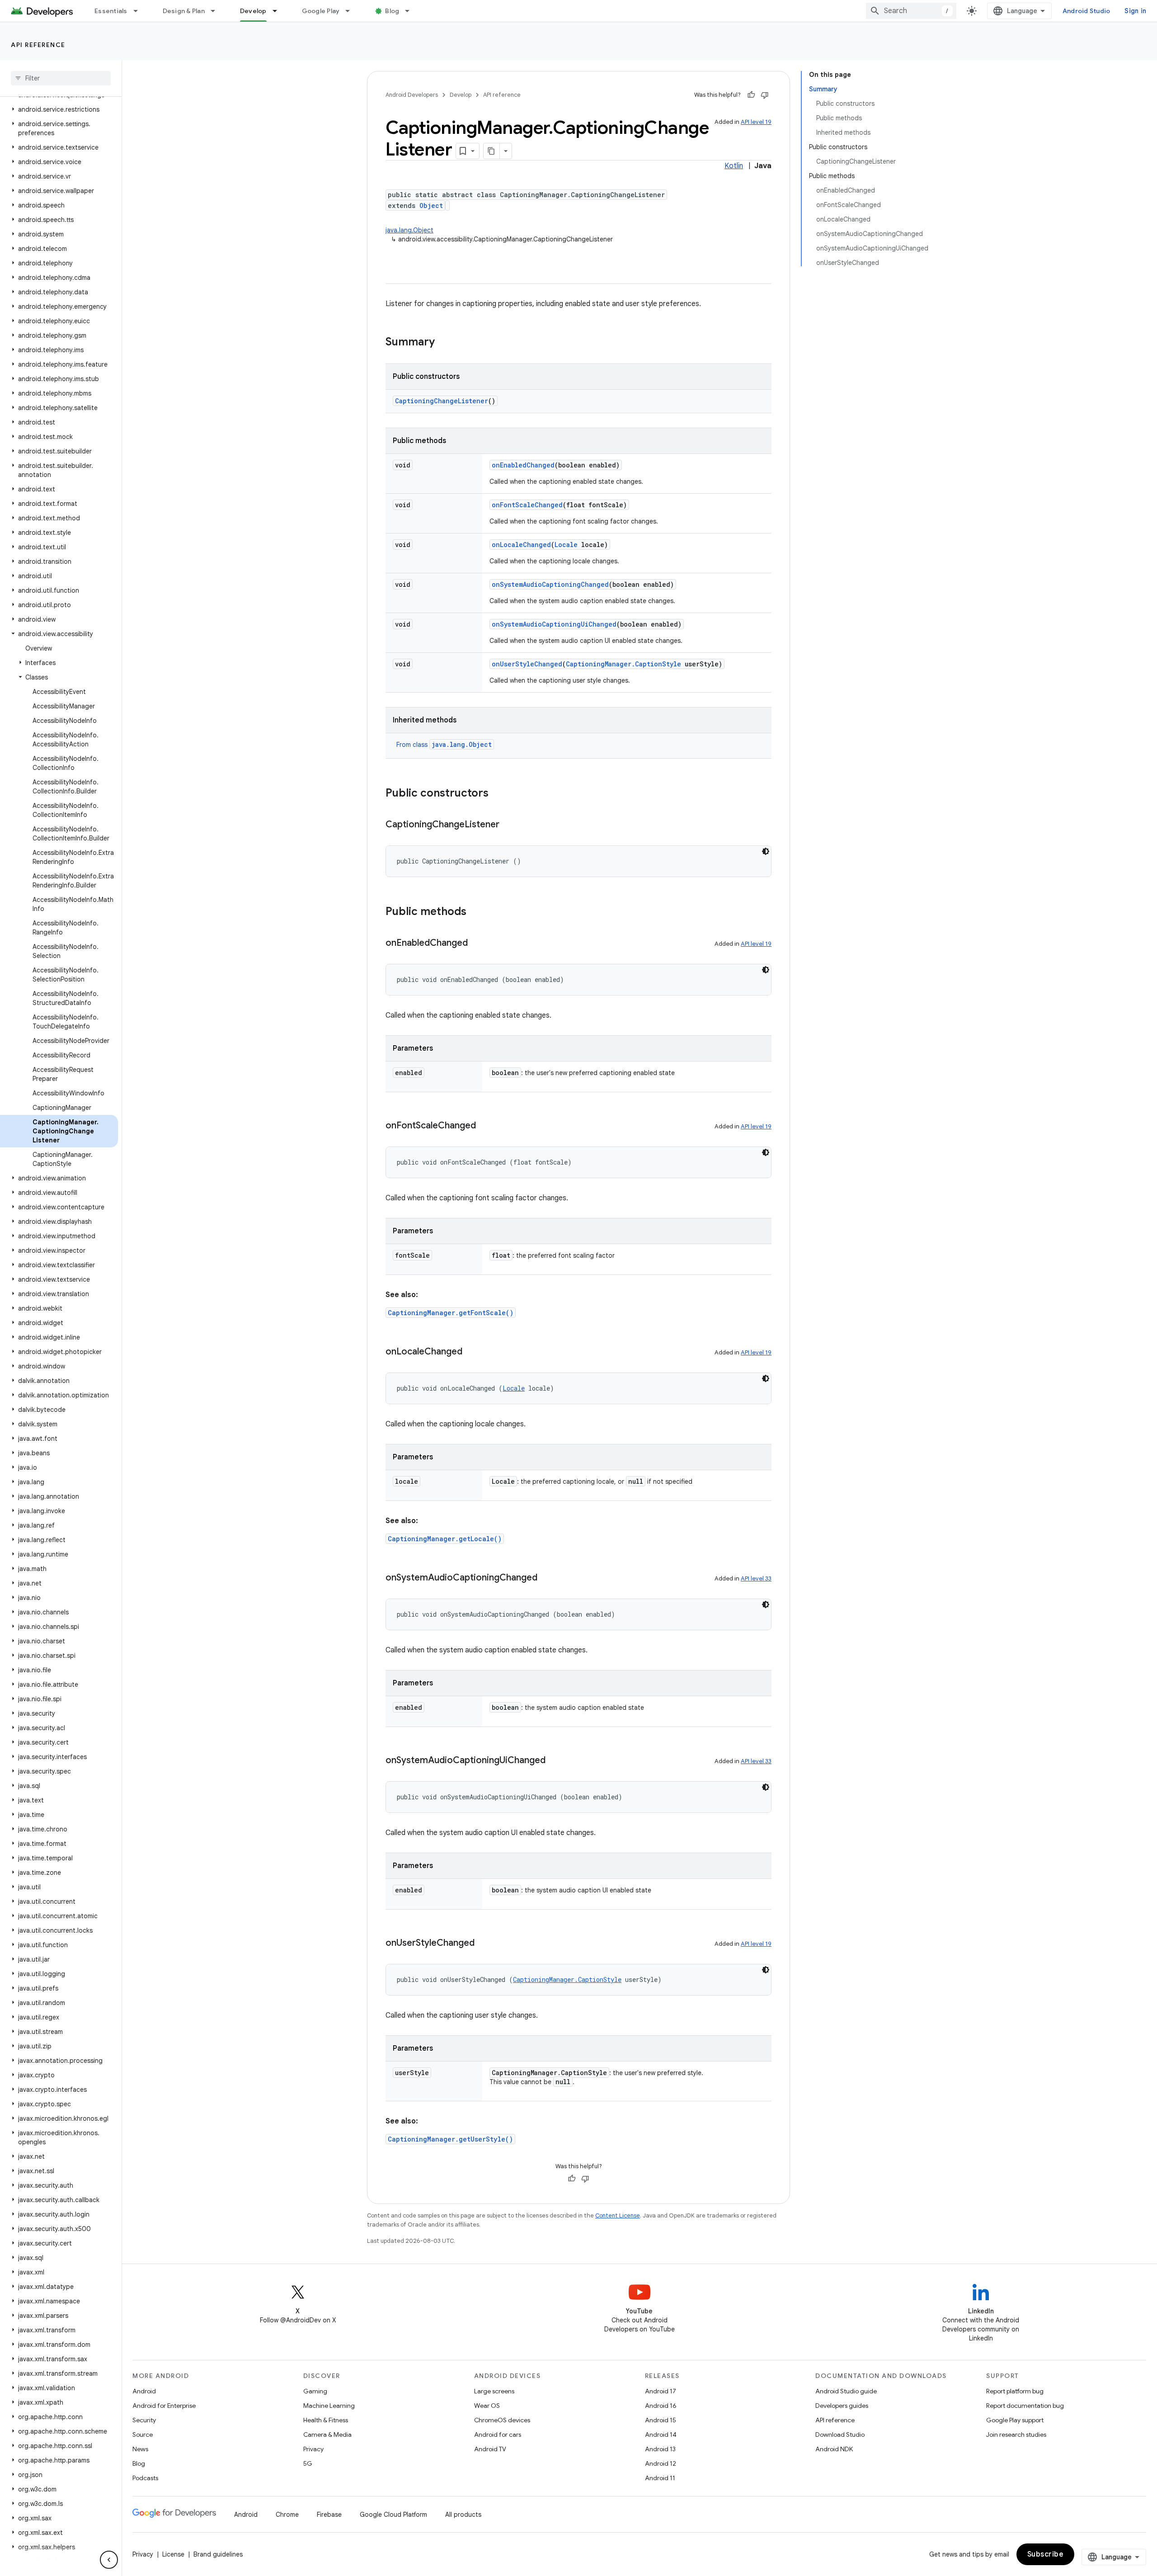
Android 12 (661, 2463)
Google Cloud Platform (393, 2515)
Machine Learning (329, 2406)
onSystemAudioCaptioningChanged (550, 584)
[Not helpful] (765, 95)
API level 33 (756, 1578)
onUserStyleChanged (527, 664)
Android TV (490, 2449)
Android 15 (661, 2420)
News (140, 2449)
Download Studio (840, 2434)
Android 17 (661, 2391)
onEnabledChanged (523, 465)
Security (144, 2420)
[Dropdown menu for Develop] (279, 11)
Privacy (313, 2449)
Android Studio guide (846, 2391)
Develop (253, 11)
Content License (618, 2215)
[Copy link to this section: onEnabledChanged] (477, 944)
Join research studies (1016, 2434)
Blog (392, 11)
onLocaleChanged (521, 545)
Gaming (315, 2391)
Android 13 (660, 2449)
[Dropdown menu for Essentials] (140, 11)
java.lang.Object (409, 230)
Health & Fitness (326, 2420)
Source (143, 2434)
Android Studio (1086, 11)
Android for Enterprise (164, 2406)
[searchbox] (61, 78)
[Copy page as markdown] (492, 151)
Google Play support (1015, 2420)
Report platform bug (1015, 2391)
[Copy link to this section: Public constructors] (498, 794)
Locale (566, 545)
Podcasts (145, 2478)
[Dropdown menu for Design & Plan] (217, 11)
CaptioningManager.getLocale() (445, 1539)
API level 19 (756, 122)
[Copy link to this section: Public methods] (475, 912)
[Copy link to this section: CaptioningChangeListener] (508, 825)
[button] (59, 109)
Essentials (111, 11)
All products (463, 2515)
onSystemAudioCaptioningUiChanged (554, 624)
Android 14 (661, 2434)
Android (144, 2391)
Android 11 (660, 2478)
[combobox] (911, 11)
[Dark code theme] (766, 851)
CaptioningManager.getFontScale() (451, 1313)
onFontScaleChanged (527, 505)
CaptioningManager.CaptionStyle (623, 664)
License (173, 2554)
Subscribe (1046, 2554)
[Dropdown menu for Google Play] (352, 11)
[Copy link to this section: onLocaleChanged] (471, 1352)
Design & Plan (184, 11)
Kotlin (734, 166)
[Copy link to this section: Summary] (444, 343)
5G (308, 2463)
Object (431, 205)
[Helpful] (751, 95)
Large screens (494, 2391)
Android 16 (661, 2406)
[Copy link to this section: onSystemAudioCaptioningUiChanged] (555, 1761)
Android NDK (834, 2449)
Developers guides (842, 2406)
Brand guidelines (218, 2554)
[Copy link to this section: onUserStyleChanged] (484, 1944)
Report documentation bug (1025, 2406)
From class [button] (444, 745)
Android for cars (498, 2434)
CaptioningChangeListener (442, 401)
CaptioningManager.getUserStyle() (450, 2139)
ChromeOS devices (502, 2420)
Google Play (321, 11)
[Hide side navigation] (109, 2560)
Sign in (1135, 11)
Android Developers (412, 95)
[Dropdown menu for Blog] (411, 11)
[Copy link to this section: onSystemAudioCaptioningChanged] (546, 1578)
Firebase (329, 2515)
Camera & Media (327, 2434)
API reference (38, 45)
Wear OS (487, 2406)
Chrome (287, 2515)
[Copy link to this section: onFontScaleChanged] (485, 1126)
